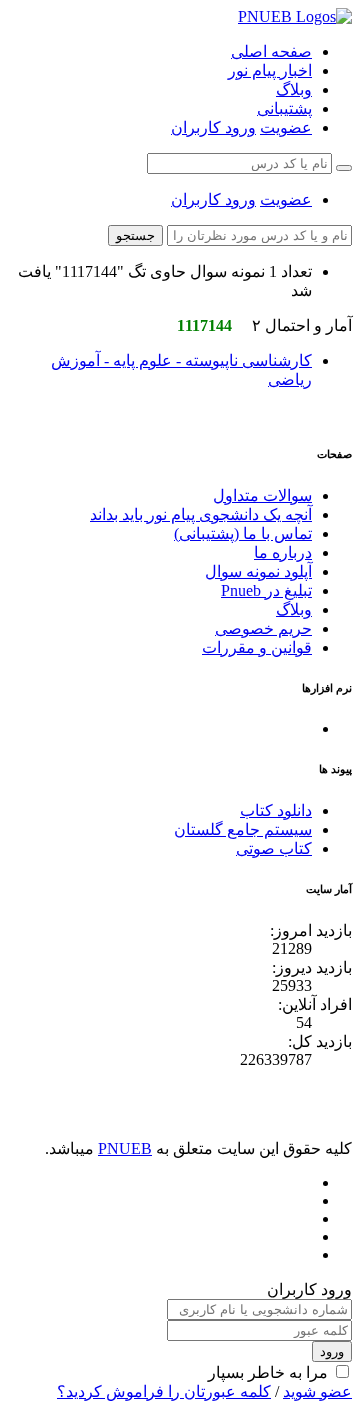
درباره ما (283, 552)
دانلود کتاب (276, 810)
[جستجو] (344, 168)
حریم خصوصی (263, 628)
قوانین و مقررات (257, 647)
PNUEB (125, 1148)
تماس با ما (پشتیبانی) (243, 533)
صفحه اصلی (271, 51)
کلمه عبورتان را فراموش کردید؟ (164, 1391)
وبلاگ (294, 89)
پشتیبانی (284, 108)
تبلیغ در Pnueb (266, 590)
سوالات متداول (262, 495)
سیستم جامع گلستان (243, 829)
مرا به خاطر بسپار (268, 1372)
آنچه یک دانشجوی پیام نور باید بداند (201, 514)
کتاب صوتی (274, 848)
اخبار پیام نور (270, 70)
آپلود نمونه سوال (258, 571)
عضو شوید (317, 1391)
